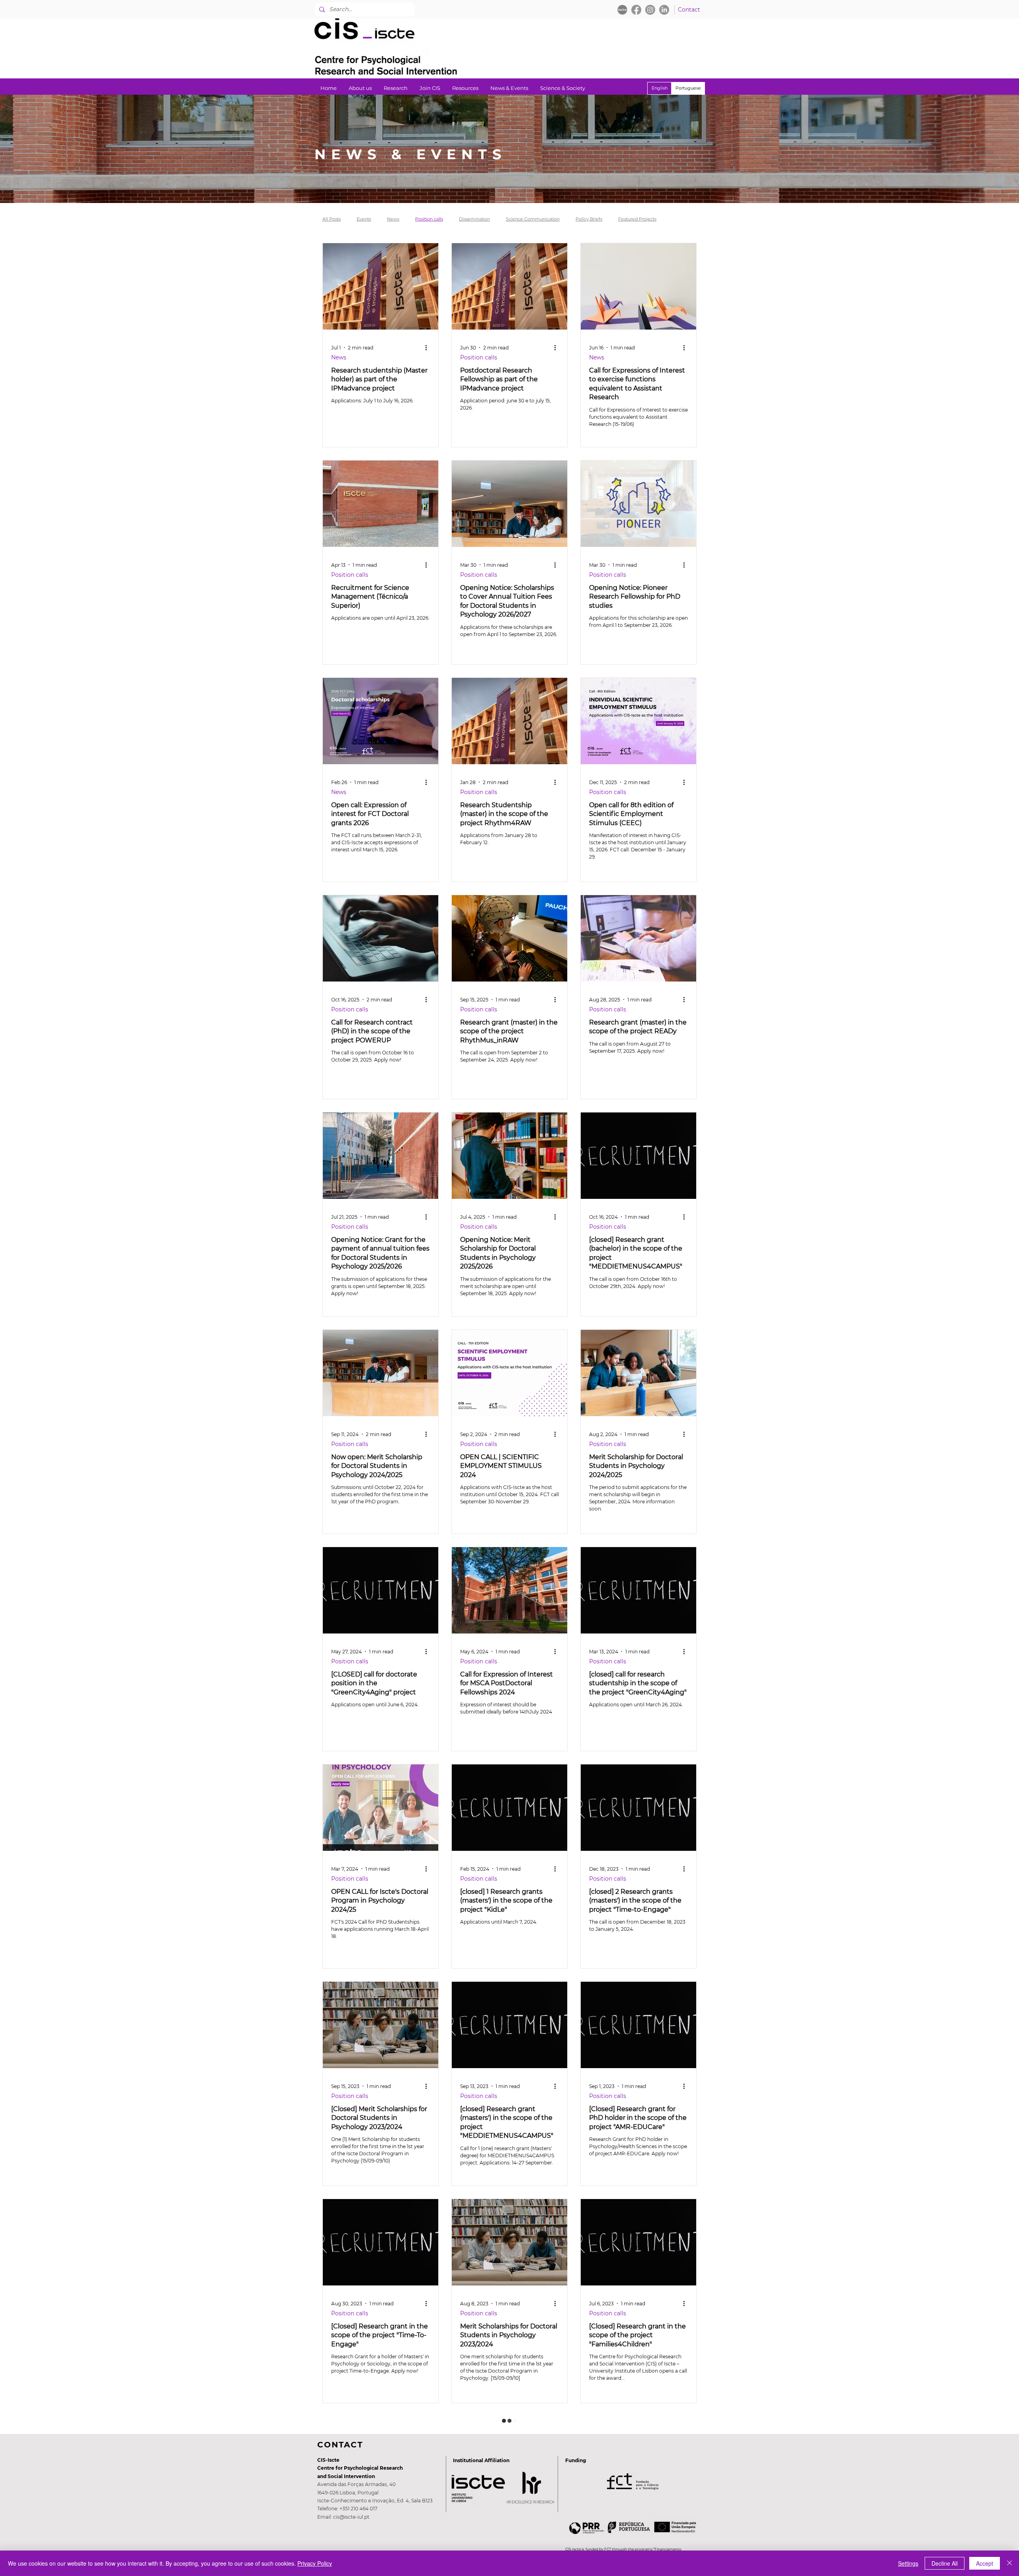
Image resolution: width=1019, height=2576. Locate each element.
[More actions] (429, 347)
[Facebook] (636, 10)
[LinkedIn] (664, 10)
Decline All (945, 2563)
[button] (396, 88)
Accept (985, 2563)
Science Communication (533, 219)
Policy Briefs (589, 219)
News (393, 219)
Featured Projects (637, 219)
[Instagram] (650, 10)
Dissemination (474, 219)
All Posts (332, 219)
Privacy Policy (315, 2563)
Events (364, 219)
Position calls (429, 219)
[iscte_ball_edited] (622, 10)
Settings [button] (908, 2563)
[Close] (1009, 2563)
